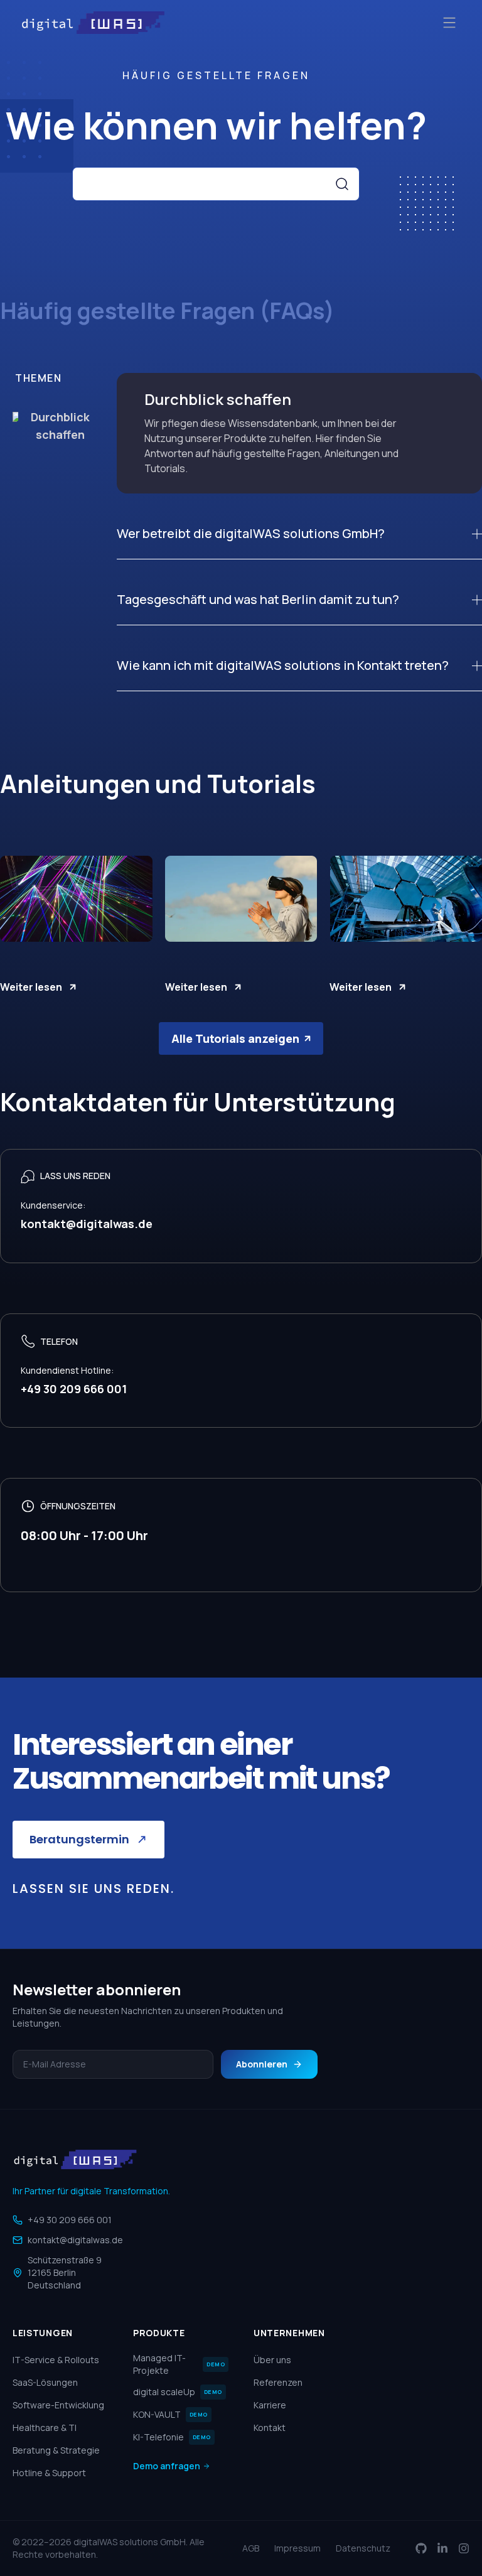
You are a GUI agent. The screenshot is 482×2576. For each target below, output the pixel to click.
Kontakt (270, 2428)
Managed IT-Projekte (179, 2364)
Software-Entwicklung (58, 2405)
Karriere (270, 2405)
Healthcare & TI (45, 2428)
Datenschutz (363, 2548)
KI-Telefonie (172, 2437)
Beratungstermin (79, 1839)
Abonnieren (262, 2064)
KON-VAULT (170, 2414)
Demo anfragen (167, 2466)
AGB (251, 2548)
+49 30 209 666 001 (70, 2220)
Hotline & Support (49, 2473)
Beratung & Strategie (56, 2450)
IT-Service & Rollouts (56, 2360)
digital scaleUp (178, 2392)
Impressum (297, 2548)
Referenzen (278, 2382)
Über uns (272, 2360)
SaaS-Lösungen (45, 2382)
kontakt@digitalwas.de (75, 2240)
